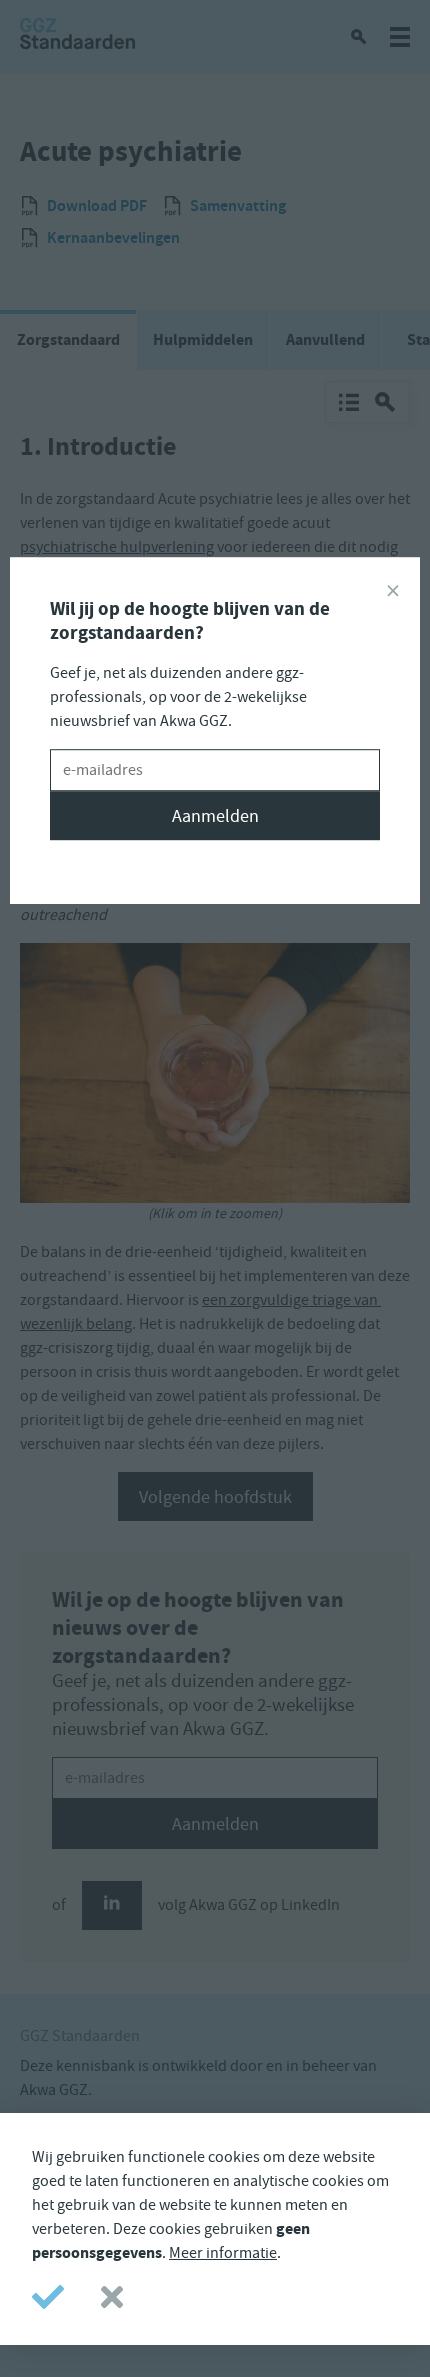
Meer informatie (223, 2253)
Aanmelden (215, 816)
